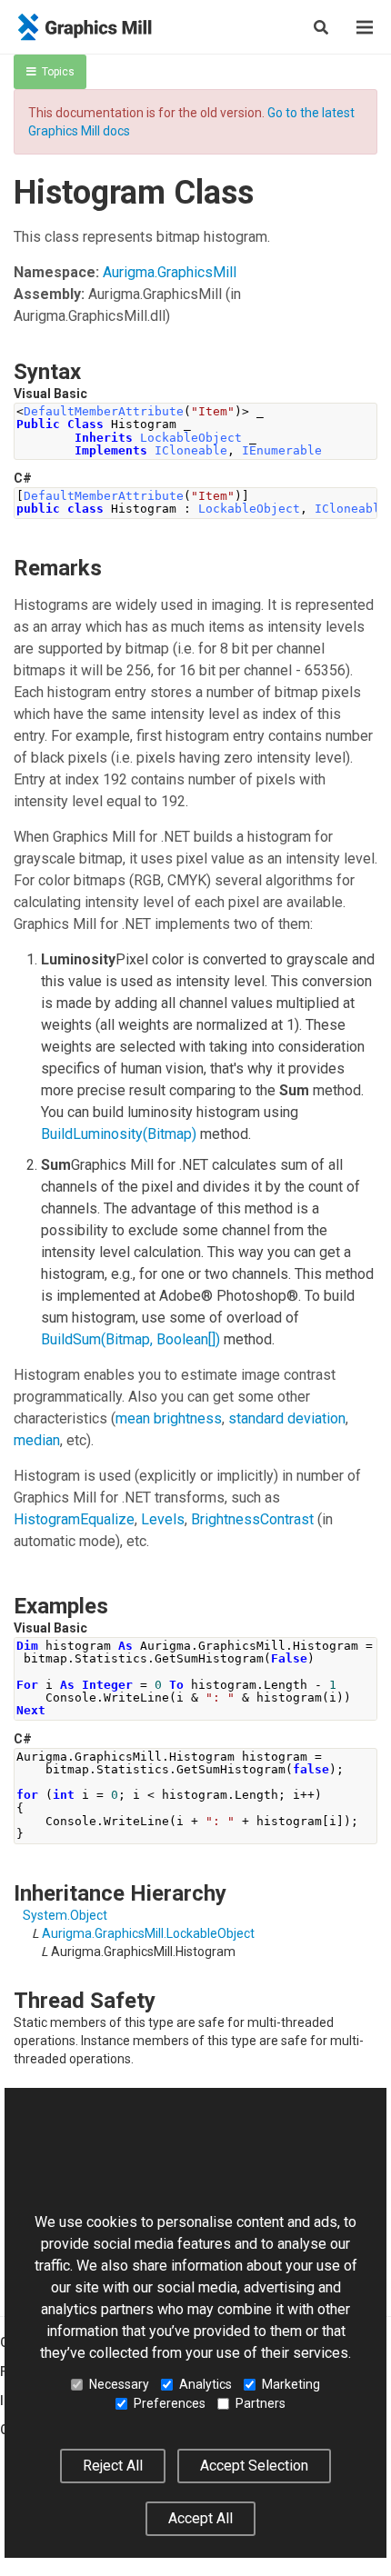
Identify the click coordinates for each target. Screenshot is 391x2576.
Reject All (113, 2466)
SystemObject (65, 1915)
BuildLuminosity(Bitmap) (119, 1134)
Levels (163, 1519)
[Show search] (321, 27)
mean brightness (169, 1418)
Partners (261, 2403)
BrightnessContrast (252, 1519)
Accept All (201, 2518)
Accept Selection (254, 2466)
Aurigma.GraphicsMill (170, 272)
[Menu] (365, 27)
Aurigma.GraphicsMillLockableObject (148, 1933)
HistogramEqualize (74, 1519)
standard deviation (287, 1418)
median (37, 1440)
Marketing (291, 2384)
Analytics (206, 2384)
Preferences (170, 2403)
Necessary (119, 2384)
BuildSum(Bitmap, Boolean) (130, 1339)
